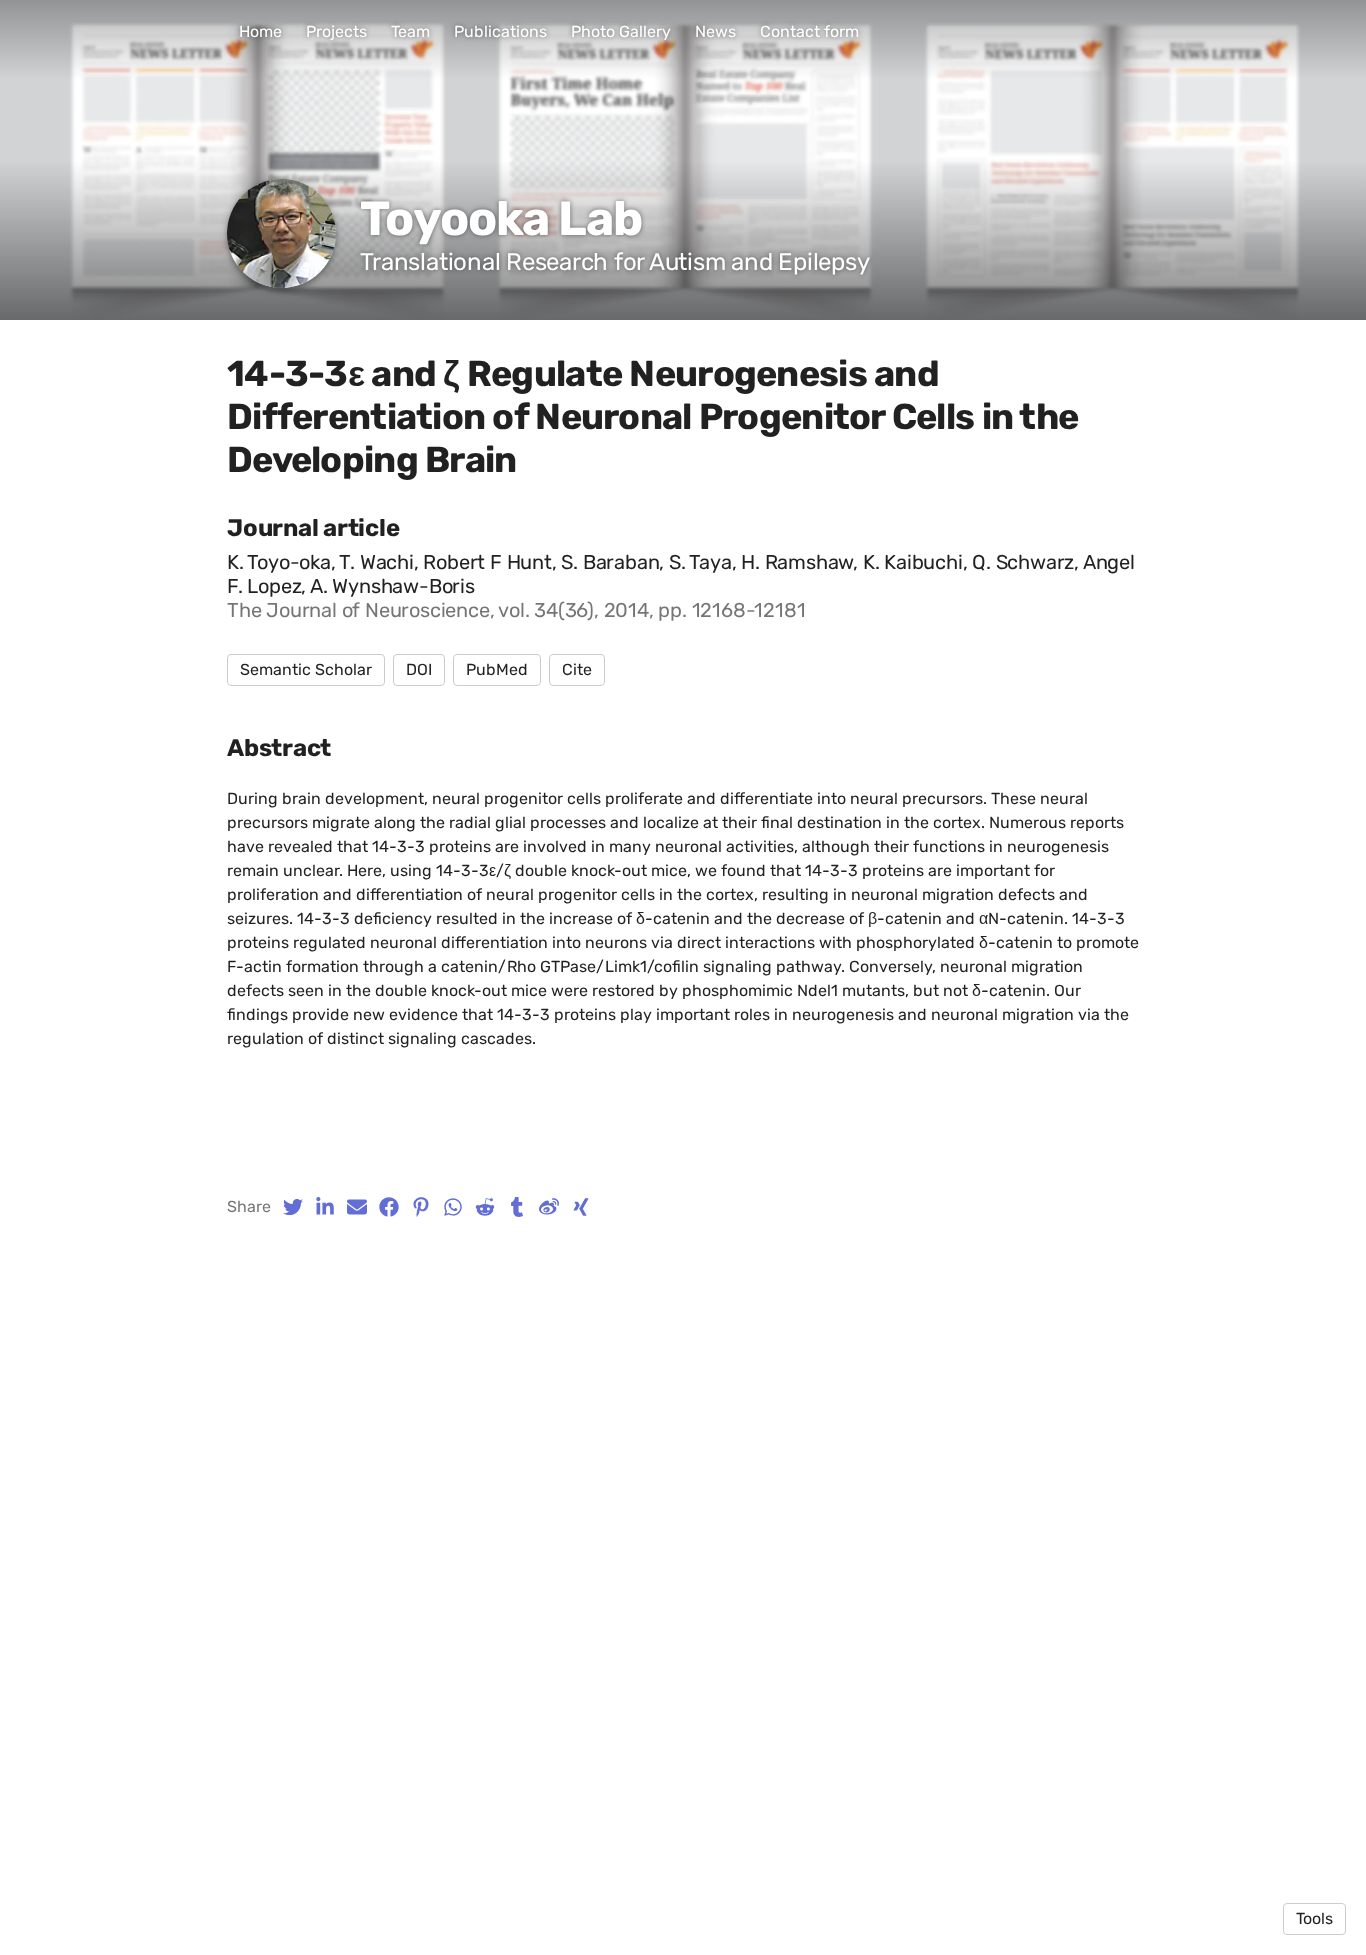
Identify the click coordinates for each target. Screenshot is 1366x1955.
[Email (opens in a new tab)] (357, 1207)
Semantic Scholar (306, 669)
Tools (1314, 1918)
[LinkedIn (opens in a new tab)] (325, 1207)
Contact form (809, 31)
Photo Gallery (621, 31)
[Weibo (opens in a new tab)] (549, 1207)
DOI (419, 669)
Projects (336, 31)
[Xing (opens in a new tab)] (581, 1207)
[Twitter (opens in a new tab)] (293, 1207)
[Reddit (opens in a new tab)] (485, 1207)
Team (410, 31)
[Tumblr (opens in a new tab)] (517, 1207)
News (715, 31)
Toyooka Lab (500, 218)
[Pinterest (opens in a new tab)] (421, 1207)
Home (260, 31)
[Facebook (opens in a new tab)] (389, 1207)
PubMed (497, 669)
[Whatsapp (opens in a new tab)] (453, 1207)
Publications (500, 31)
